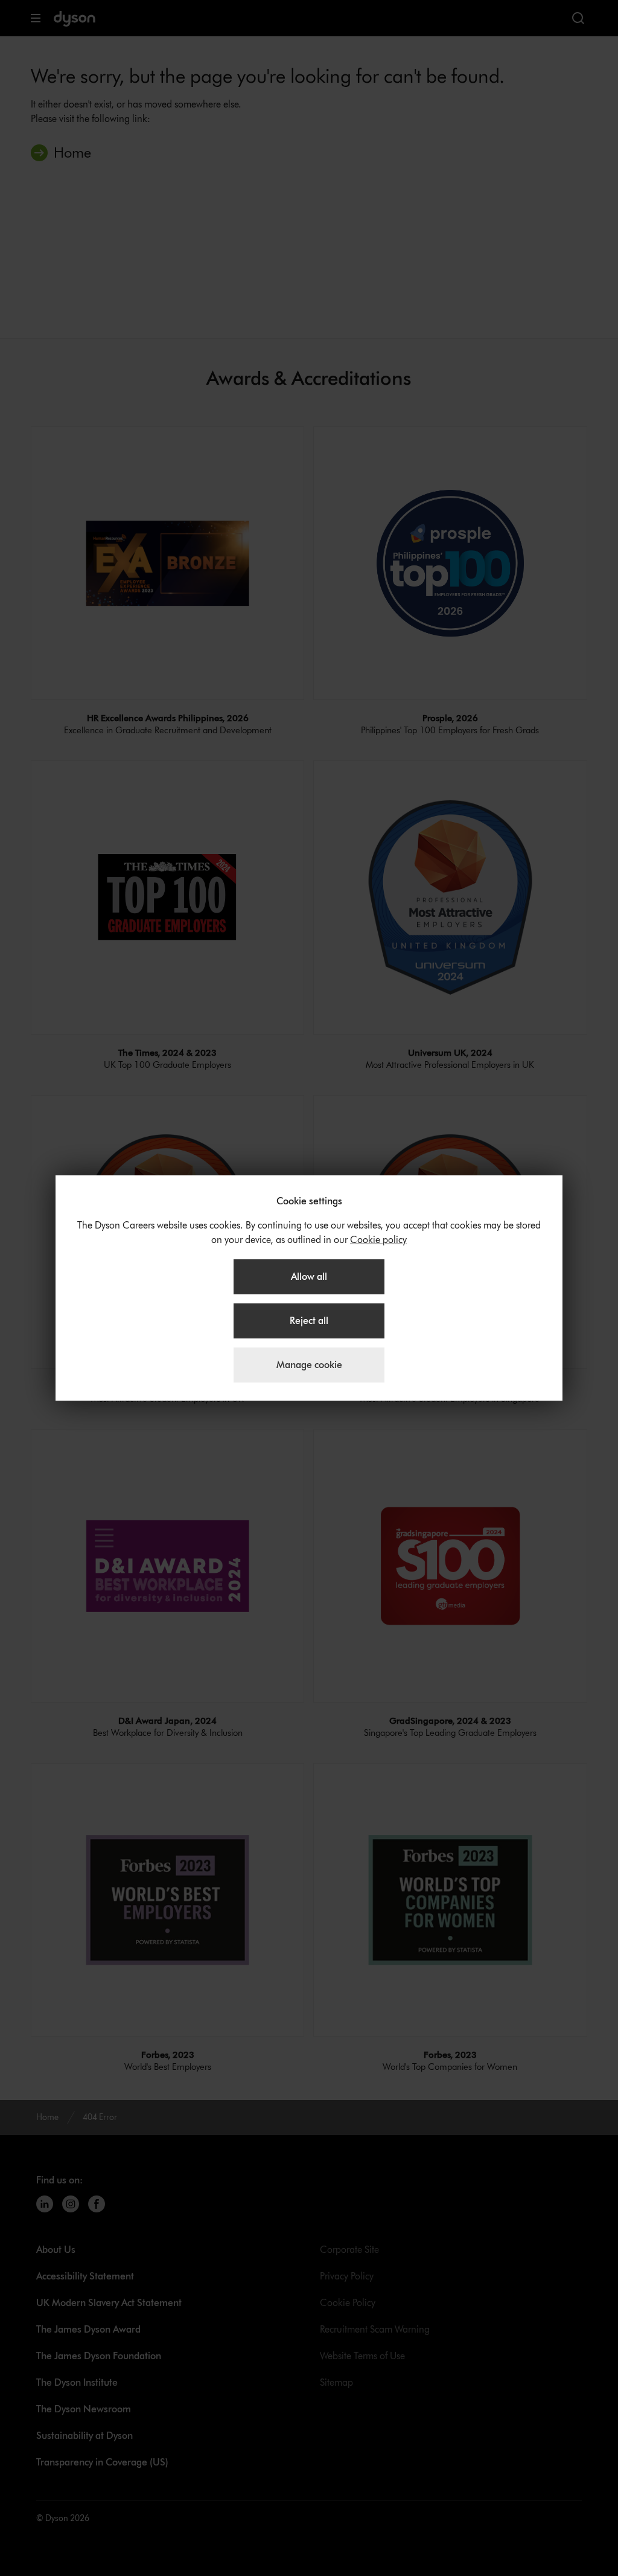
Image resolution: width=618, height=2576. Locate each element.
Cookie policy (378, 1240)
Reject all (309, 1321)
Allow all (309, 1277)
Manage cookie (309, 1365)
